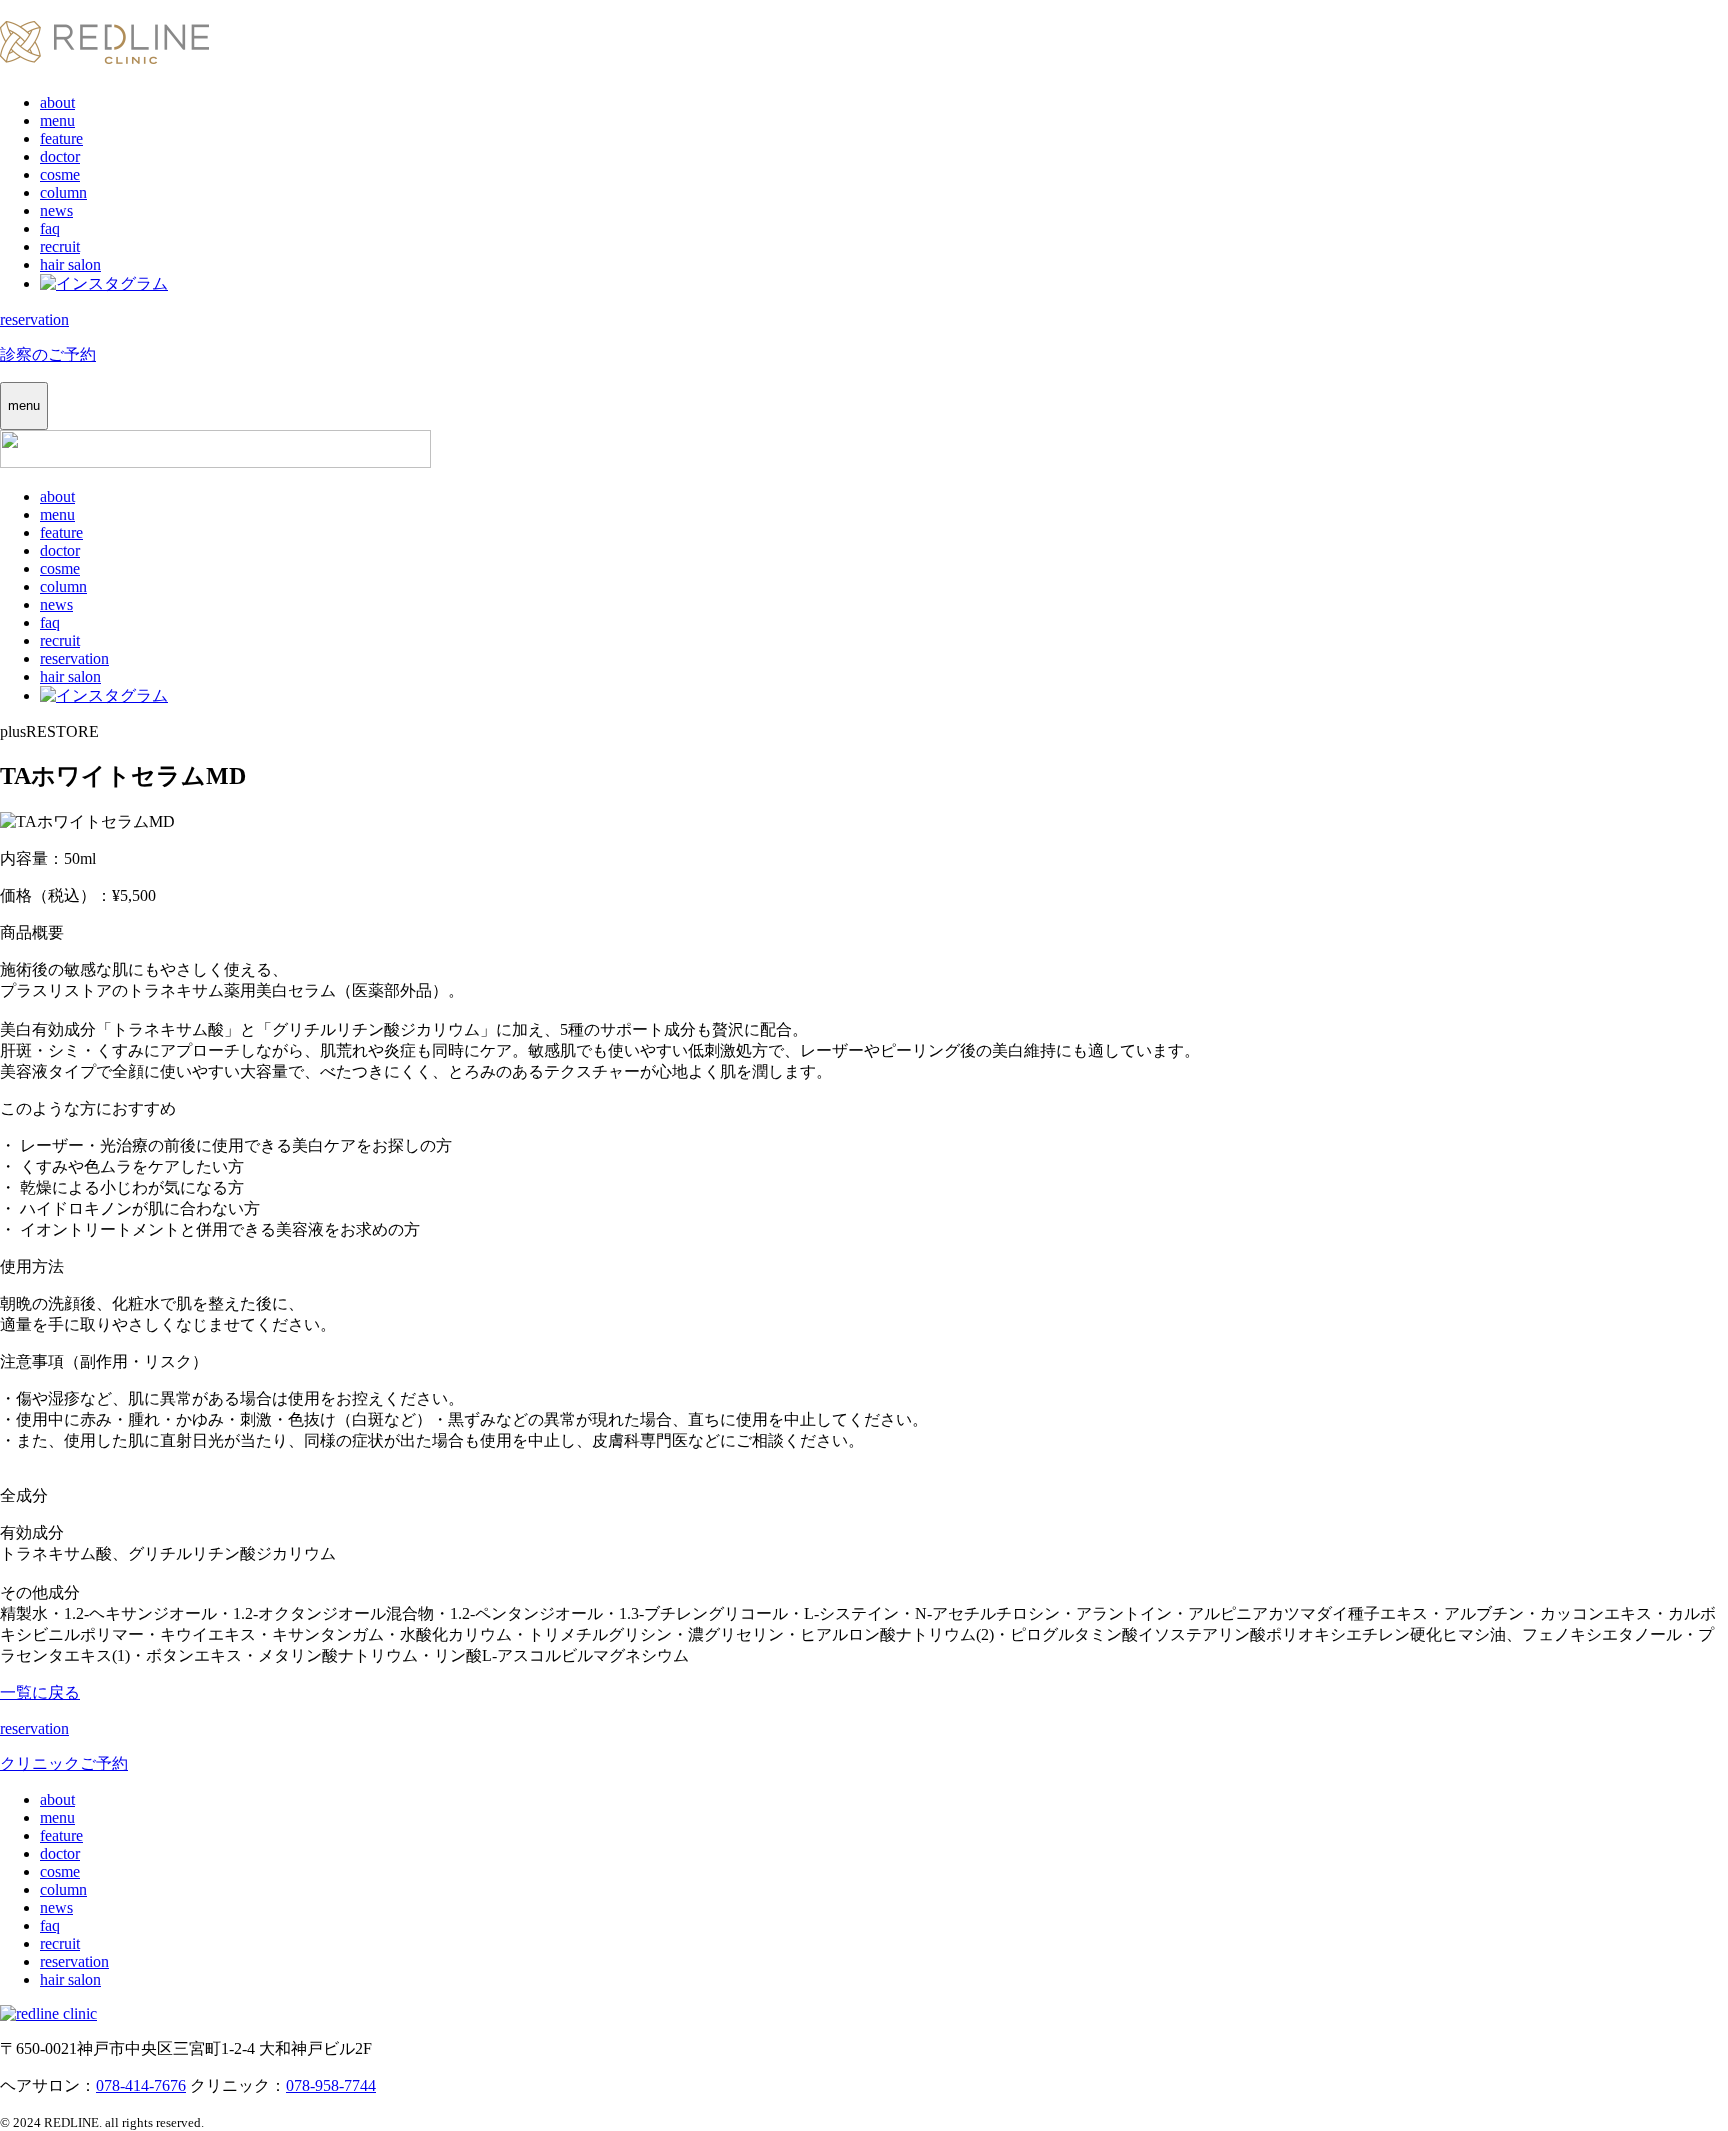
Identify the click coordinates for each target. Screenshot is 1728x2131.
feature (61, 138)
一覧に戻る (40, 1692)
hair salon (70, 264)
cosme (60, 174)
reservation (74, 658)
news (56, 210)
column (63, 192)
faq (50, 228)
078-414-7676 (141, 2085)
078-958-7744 (331, 2085)
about (57, 102)
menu (57, 120)
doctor (60, 156)
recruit (60, 246)
